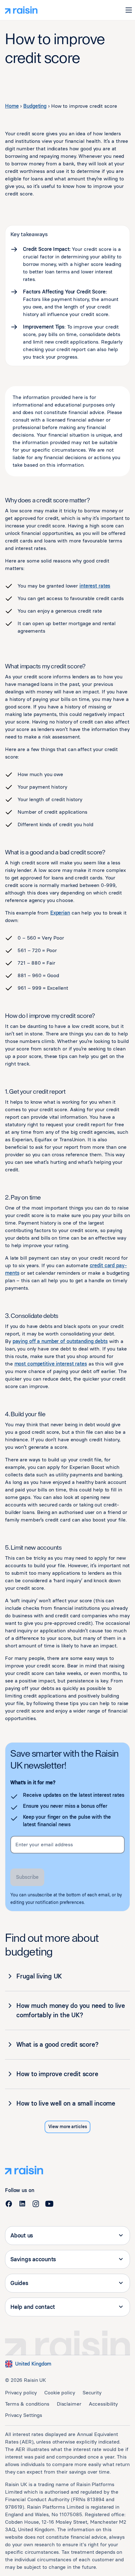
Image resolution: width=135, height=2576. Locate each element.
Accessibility (103, 2404)
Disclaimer (69, 2404)
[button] (129, 10)
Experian (60, 913)
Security (92, 2393)
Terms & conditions (27, 2404)
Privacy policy (21, 2393)
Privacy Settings (24, 2415)
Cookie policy (59, 2393)
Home (12, 106)
